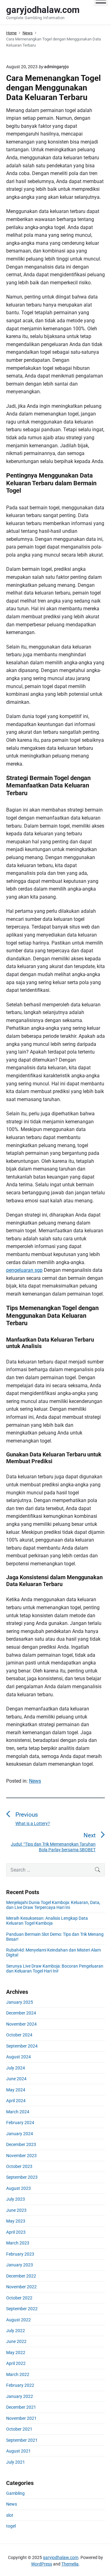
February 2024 (20, 2123)
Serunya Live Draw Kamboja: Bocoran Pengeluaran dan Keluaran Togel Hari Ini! (55, 1969)
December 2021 (21, 2407)
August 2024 (18, 2057)
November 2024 (21, 2024)
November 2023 (21, 2156)
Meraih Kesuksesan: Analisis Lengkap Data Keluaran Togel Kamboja (47, 1921)
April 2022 (16, 2363)
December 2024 (21, 2013)
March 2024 (18, 2112)
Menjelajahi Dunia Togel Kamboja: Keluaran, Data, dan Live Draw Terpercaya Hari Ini (53, 1905)
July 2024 (16, 2068)
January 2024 (20, 2134)
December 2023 (21, 2144)
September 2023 (22, 2177)
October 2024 (19, 2035)
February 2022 (20, 2385)
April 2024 (16, 2101)
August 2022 (18, 2320)
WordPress (42, 2564)
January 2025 (20, 2002)
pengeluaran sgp (24, 1270)
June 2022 (16, 2341)
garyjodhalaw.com (61, 2557)
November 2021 (21, 2418)
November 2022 (21, 2287)
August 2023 (18, 2188)
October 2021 (19, 2429)
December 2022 (21, 2276)
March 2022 (18, 2374)
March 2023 (18, 2243)
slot (10, 2515)
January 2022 (20, 2396)
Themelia (70, 2564)
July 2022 (16, 2331)
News (35, 1781)
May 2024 (16, 2090)
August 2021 (18, 2451)
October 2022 (19, 2298)
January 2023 (20, 2265)
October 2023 (19, 2166)
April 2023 (16, 2232)
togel (11, 2526)
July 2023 (16, 2199)
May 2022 (16, 2353)
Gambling (15, 2493)
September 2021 (22, 2440)
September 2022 (22, 2309)
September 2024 (22, 2046)
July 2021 (16, 2462)
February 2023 (20, 2254)
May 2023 (16, 2221)
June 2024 (16, 2079)
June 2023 (16, 2210)
